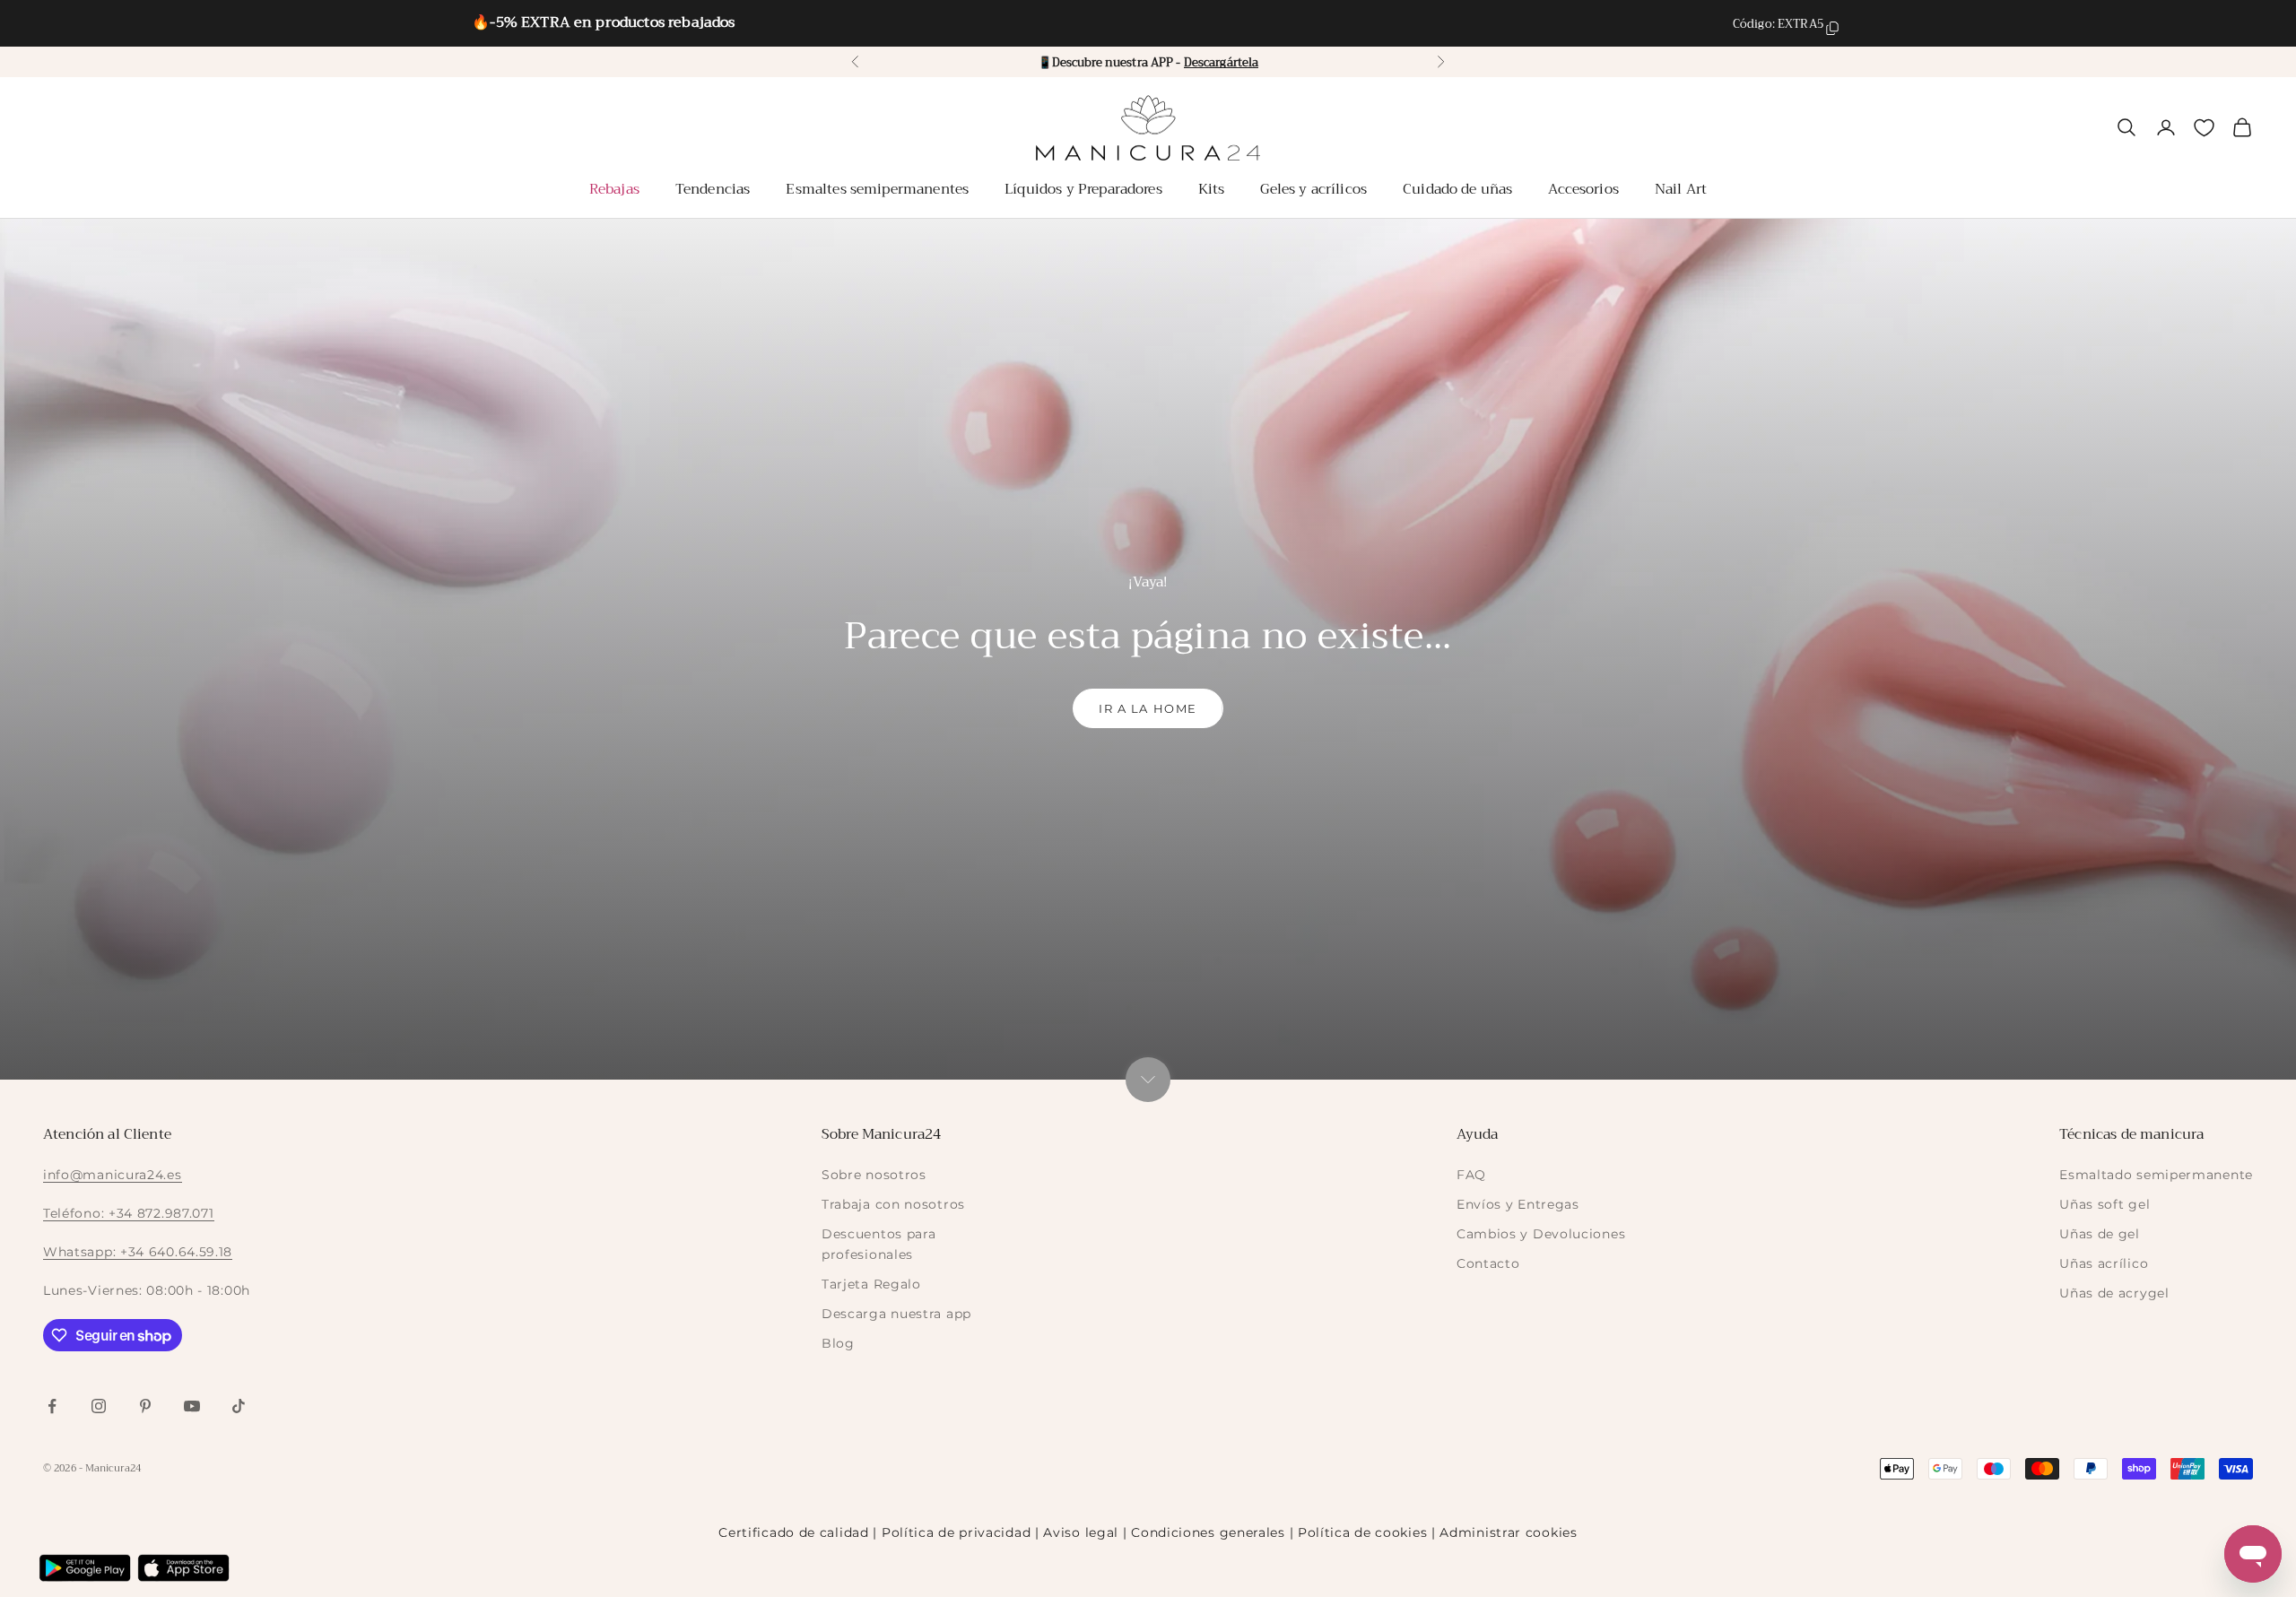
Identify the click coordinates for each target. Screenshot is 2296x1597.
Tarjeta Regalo (871, 1284)
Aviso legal (1081, 1532)
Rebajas (614, 189)
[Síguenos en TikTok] (239, 1406)
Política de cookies (1362, 1532)
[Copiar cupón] (1832, 28)
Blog (838, 1343)
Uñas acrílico (2104, 1263)
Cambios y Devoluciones (1541, 1234)
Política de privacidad (956, 1532)
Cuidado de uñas (1457, 189)
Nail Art (1681, 189)
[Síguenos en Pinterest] (145, 1406)
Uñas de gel (2100, 1234)
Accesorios (1583, 189)
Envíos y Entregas (1518, 1204)
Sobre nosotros (874, 1175)
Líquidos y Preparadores (1083, 189)
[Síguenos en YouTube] (192, 1406)
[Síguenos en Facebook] (52, 1406)
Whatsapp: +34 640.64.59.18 (138, 1252)
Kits (1212, 189)
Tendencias (713, 189)
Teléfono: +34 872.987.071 (129, 1213)
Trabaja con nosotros (893, 1204)
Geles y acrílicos (1313, 189)
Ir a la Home (1148, 708)
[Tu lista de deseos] (2204, 128)
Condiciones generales (1208, 1532)
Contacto (1488, 1263)
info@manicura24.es (113, 1175)
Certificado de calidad (793, 1532)
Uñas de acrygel (2114, 1293)
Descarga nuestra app (896, 1314)
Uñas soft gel (2105, 1204)
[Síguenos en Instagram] (99, 1406)
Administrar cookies (1508, 1532)
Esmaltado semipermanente (2156, 1175)
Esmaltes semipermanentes (877, 189)
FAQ (1471, 1175)
